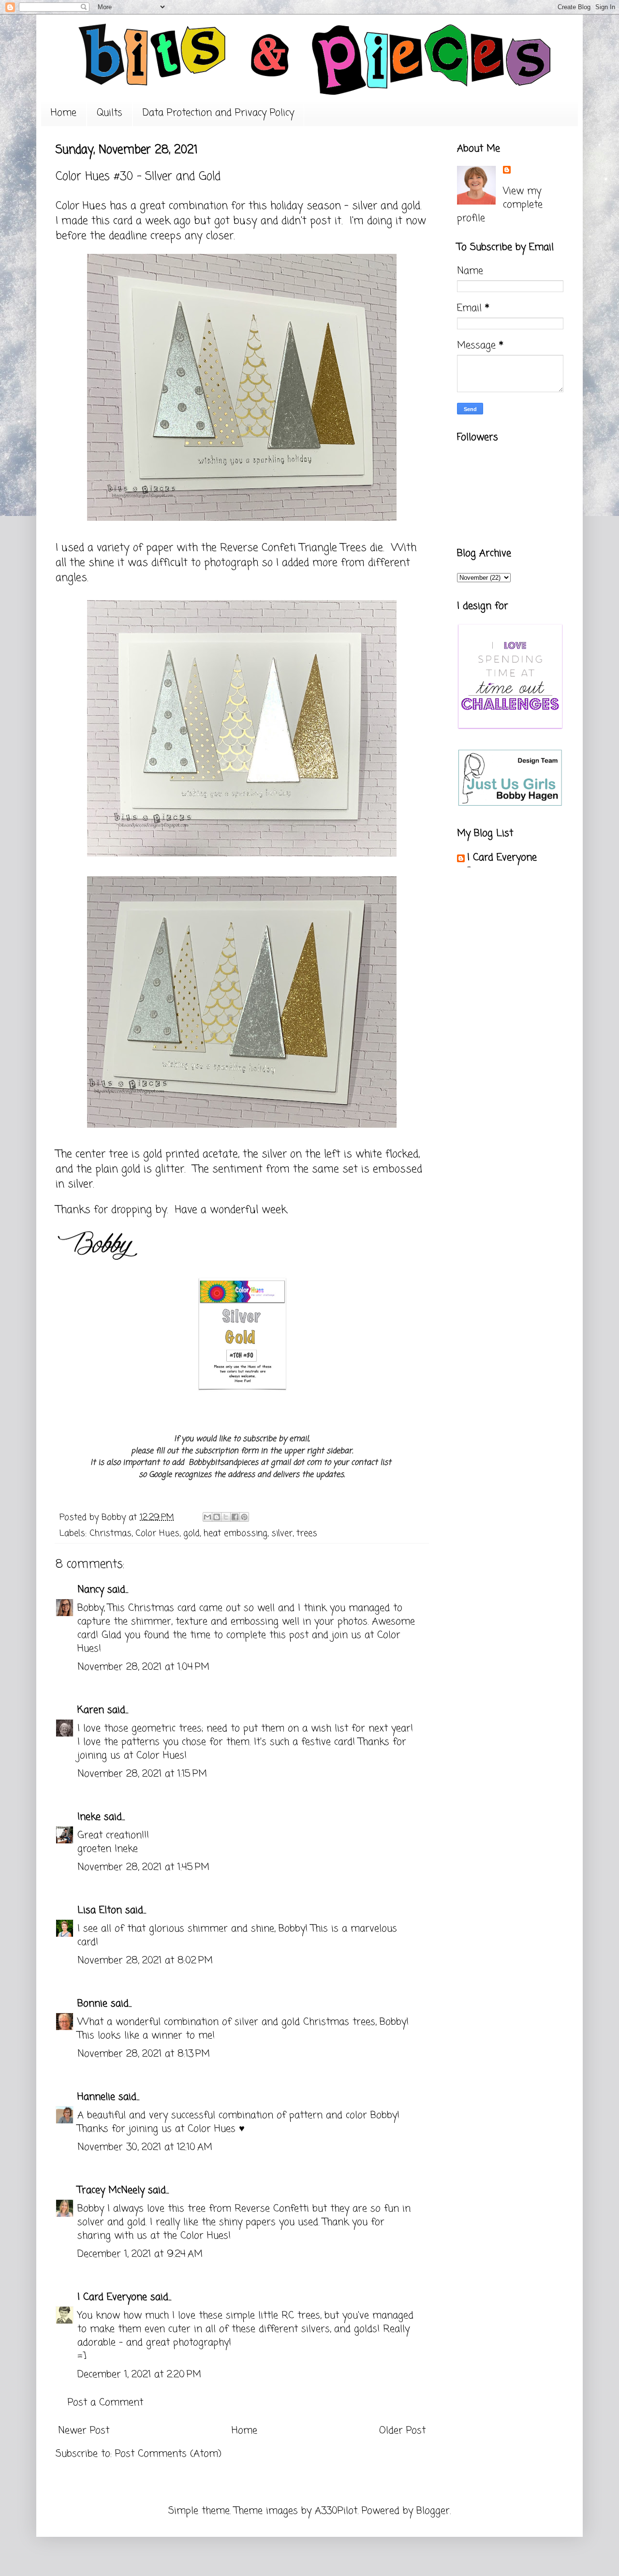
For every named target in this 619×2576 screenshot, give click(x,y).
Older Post (402, 2431)
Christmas (111, 1533)
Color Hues (81, 206)
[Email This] (207, 1517)
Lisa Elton (100, 1910)
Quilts (110, 113)
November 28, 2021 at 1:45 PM (143, 1867)
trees (307, 1533)
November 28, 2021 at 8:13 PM (144, 2054)
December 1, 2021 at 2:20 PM (139, 2375)
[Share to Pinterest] (244, 1517)
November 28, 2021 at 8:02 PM (145, 1961)
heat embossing (236, 1533)
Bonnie (92, 2004)
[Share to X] (226, 1517)
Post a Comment (105, 2403)
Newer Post (84, 2431)
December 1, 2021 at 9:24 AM (140, 2254)
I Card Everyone (112, 2297)
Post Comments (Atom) (168, 2454)
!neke (89, 1817)
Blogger (433, 2511)
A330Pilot (336, 2511)
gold (192, 1533)
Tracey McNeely (111, 2190)
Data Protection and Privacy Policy (218, 113)
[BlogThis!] (217, 1517)
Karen (91, 1710)
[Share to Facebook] (235, 1517)
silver (282, 1533)
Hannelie (96, 2097)
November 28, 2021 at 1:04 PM (143, 1667)
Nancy (91, 1590)
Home (64, 113)
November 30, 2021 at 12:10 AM (145, 2147)
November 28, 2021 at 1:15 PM (142, 1774)
